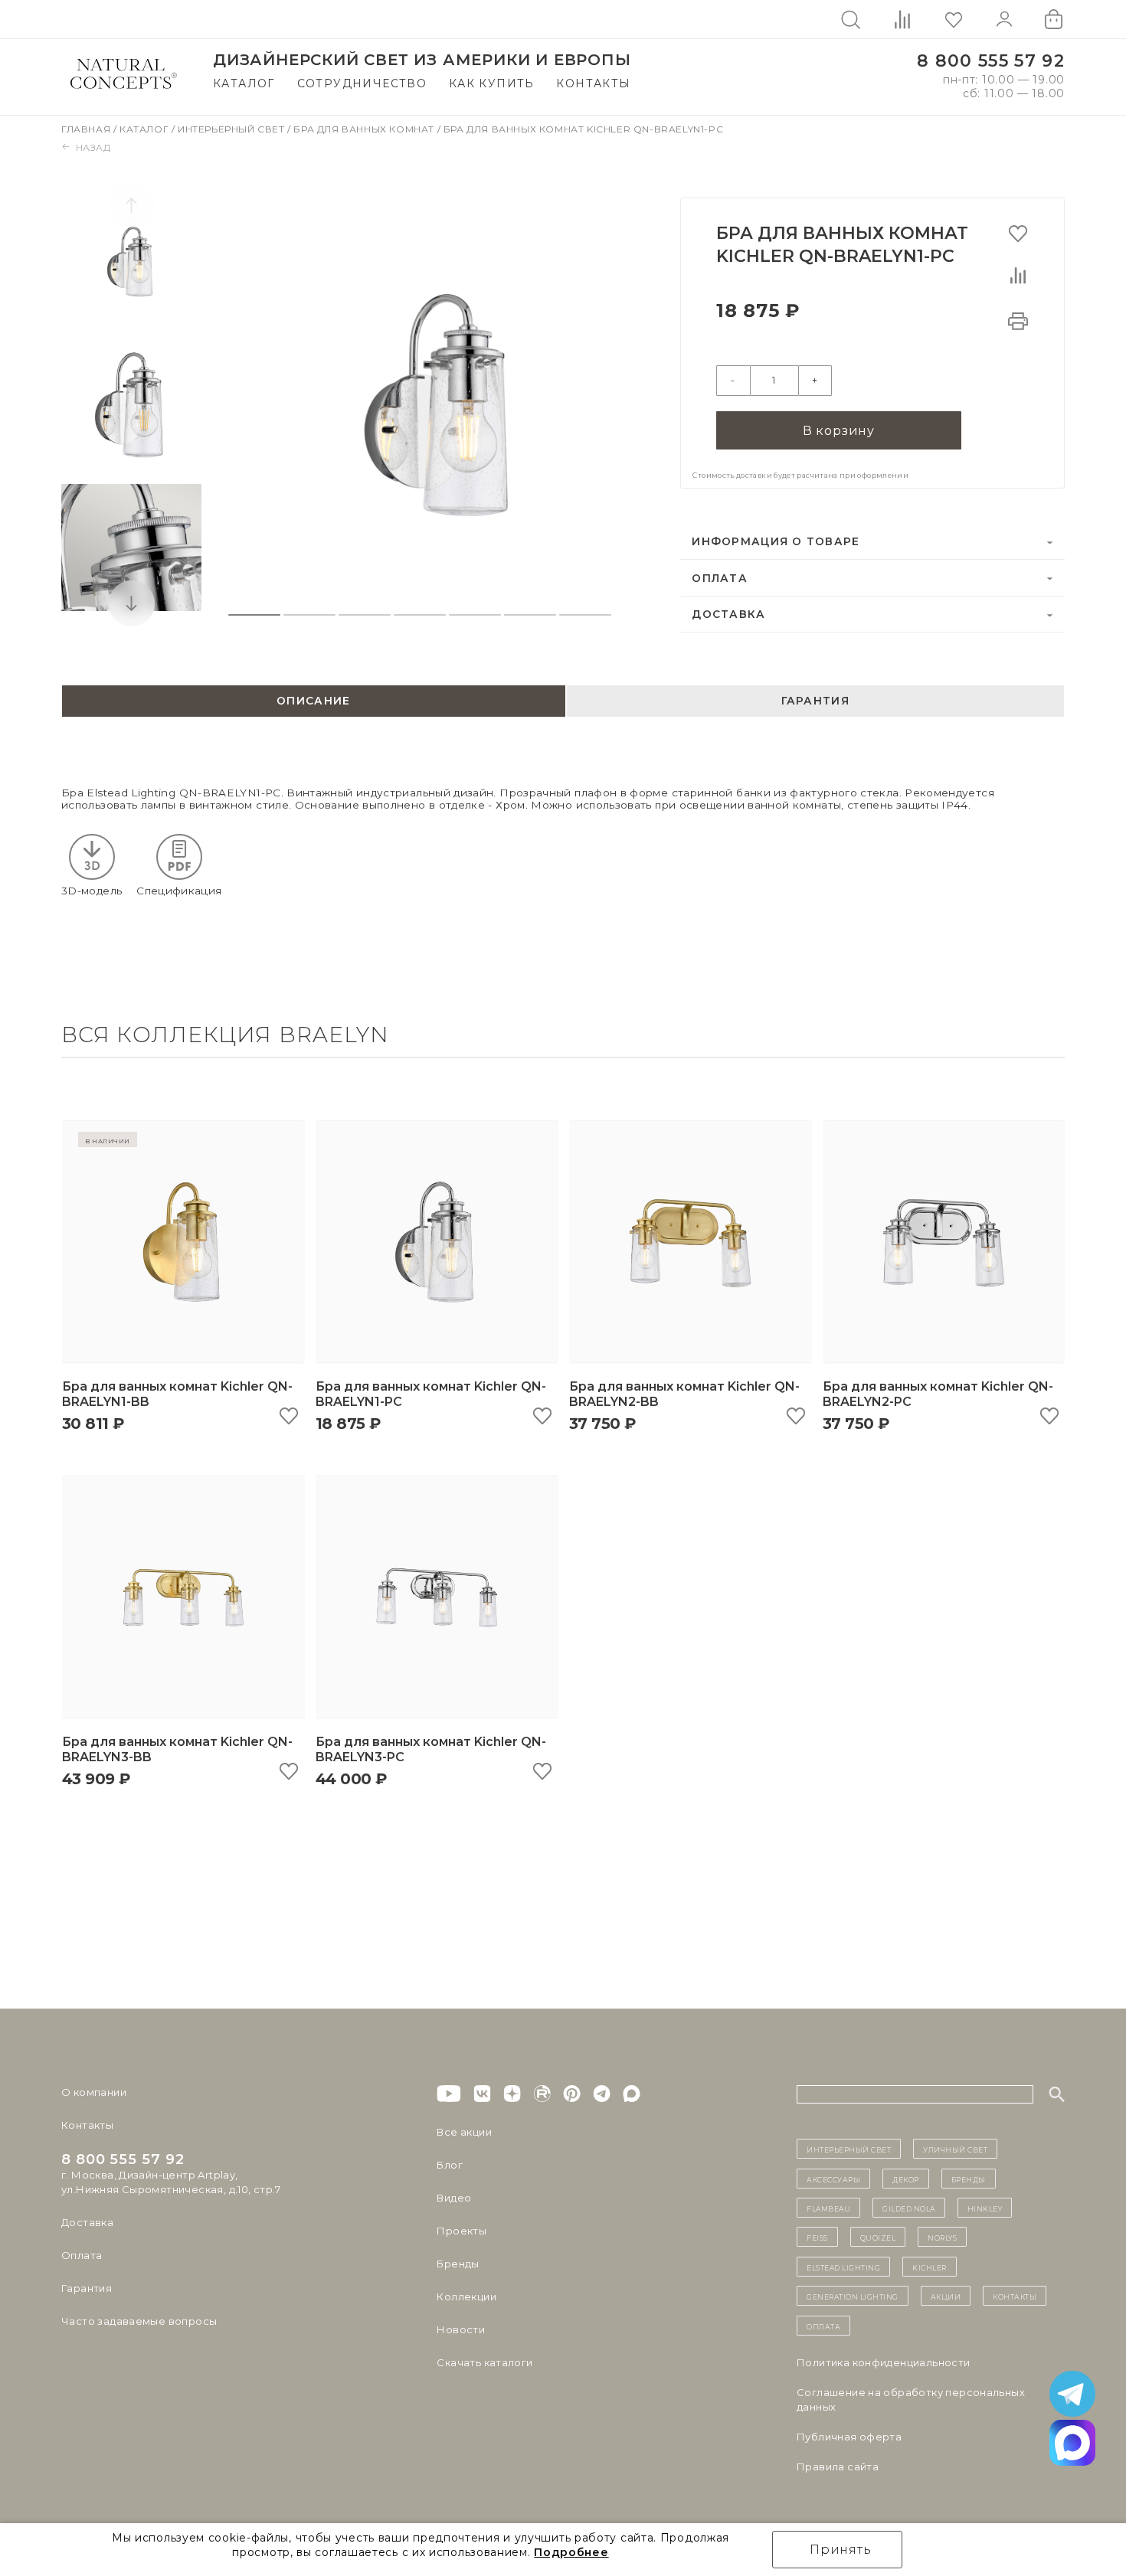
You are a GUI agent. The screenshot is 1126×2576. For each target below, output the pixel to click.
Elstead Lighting (843, 2267)
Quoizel (878, 2237)
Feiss (817, 2237)
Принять (841, 2550)
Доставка (728, 614)
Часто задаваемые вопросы (139, 2321)
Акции (946, 2296)
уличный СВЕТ (955, 2149)
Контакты (593, 83)
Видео (454, 2198)
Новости (461, 2329)
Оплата (720, 578)
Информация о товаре (776, 541)
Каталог (244, 83)
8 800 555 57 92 (991, 61)
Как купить (492, 83)
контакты (1015, 2296)
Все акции (464, 2132)
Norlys (942, 2237)
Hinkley (985, 2208)
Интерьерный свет (232, 129)
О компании (94, 2092)
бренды (969, 2179)
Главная (87, 129)
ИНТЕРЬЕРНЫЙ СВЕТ (849, 2149)
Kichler (930, 2267)
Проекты (462, 2231)
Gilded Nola (909, 2208)
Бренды (458, 2264)
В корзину (839, 431)
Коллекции (466, 2296)
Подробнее (571, 2552)
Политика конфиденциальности (884, 2362)
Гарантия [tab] (815, 701)
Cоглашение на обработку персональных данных (911, 2399)
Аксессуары (833, 2179)
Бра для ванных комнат (365, 129)
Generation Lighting (853, 2296)
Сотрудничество (362, 83)
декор (906, 2179)
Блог (450, 2165)
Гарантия (87, 2288)
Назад (93, 147)
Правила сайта (838, 2466)
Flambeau (828, 2208)
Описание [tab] (313, 701)
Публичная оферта (849, 2437)
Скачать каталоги (484, 2362)
